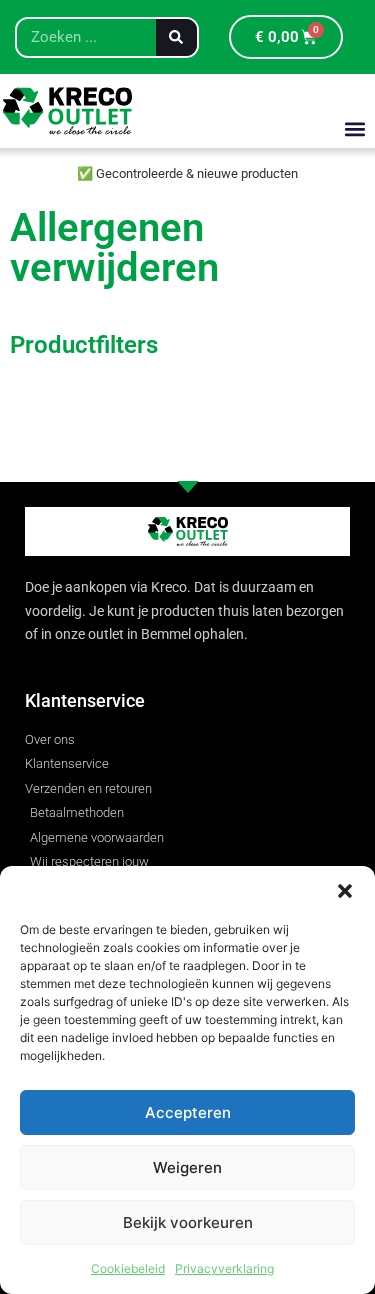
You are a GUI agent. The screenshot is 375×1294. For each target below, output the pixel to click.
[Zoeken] (176, 37)
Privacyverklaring (224, 1268)
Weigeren (187, 1167)
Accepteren (188, 1112)
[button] (345, 891)
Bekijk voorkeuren (188, 1222)
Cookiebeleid (128, 1268)
